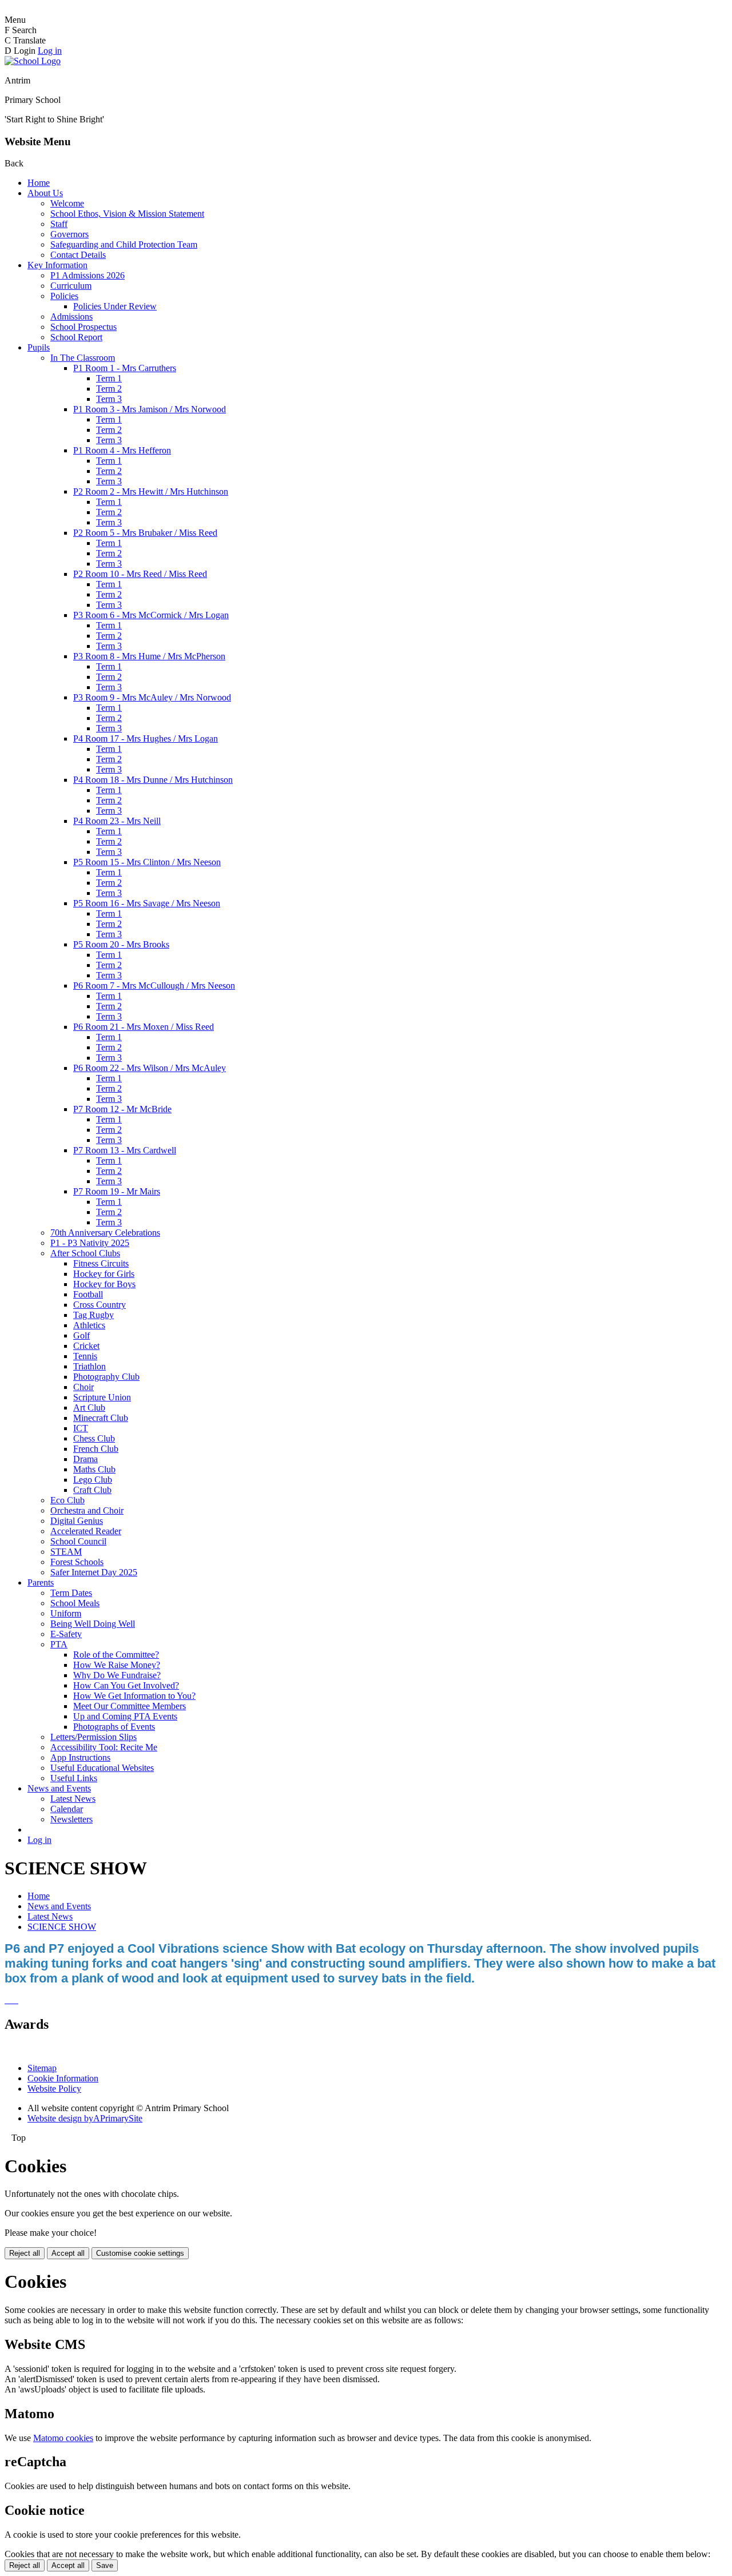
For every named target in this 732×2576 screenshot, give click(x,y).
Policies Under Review (115, 306)
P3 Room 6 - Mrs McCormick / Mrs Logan (151, 615)
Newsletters (71, 1819)
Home (39, 183)
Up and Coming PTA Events (125, 1716)
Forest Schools (77, 1562)
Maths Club (94, 1469)
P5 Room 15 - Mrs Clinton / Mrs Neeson (147, 862)
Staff (59, 224)
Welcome (67, 203)
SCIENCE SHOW (62, 1927)
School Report (76, 337)
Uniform (66, 1613)
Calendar (67, 1809)
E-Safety (66, 1634)
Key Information (57, 265)
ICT (81, 1428)
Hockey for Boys (104, 1284)
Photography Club (106, 1377)
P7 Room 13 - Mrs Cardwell (125, 1150)
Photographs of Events (114, 1727)
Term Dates (71, 1593)
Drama (85, 1459)
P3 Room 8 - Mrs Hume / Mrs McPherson (149, 656)
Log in (50, 51)
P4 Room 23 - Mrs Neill (117, 821)
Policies (64, 296)
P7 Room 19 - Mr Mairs (117, 1191)
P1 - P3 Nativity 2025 (90, 1243)
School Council (78, 1541)
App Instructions (80, 1757)
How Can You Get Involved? (126, 1685)
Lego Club (93, 1480)
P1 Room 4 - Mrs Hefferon (122, 450)
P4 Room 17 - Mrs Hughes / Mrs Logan (146, 738)
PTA (59, 1644)
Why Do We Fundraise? (117, 1675)
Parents (41, 1582)
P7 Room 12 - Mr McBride (122, 1109)
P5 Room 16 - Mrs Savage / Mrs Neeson (147, 903)
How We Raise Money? (117, 1665)
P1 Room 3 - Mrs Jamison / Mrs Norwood (150, 409)
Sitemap (42, 2068)
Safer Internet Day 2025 (94, 1572)
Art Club (89, 1408)
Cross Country (100, 1305)
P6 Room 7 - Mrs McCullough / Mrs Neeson (154, 986)
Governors (69, 234)
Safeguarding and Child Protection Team (124, 244)
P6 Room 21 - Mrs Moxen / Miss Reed (144, 1027)
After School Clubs (85, 1253)
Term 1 (109, 378)
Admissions (71, 316)
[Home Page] (33, 61)
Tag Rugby (94, 1315)
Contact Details (78, 255)
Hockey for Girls (104, 1274)
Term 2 (109, 389)
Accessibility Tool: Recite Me (104, 1747)
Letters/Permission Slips (94, 1737)
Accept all (68, 2253)
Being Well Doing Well (93, 1624)
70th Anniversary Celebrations (105, 1233)
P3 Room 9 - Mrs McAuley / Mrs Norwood (152, 697)
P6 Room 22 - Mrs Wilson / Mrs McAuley (150, 1068)
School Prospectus (83, 327)
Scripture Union (102, 1397)
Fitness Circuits (101, 1263)
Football (88, 1294)
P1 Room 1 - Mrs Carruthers (125, 368)
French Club (96, 1449)
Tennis (85, 1356)
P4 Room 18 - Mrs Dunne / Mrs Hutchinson (153, 780)
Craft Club (92, 1490)
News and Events (59, 1788)
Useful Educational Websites (102, 1768)
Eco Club (67, 1500)
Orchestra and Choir (87, 1510)
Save (105, 2565)
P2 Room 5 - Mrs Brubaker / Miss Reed (145, 533)
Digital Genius (77, 1521)
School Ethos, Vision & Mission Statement (127, 214)
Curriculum (71, 286)
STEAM (66, 1552)
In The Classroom (83, 358)
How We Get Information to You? (134, 1696)
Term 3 (109, 399)
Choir (83, 1387)
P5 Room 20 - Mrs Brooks (121, 944)
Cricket (86, 1346)
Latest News (73, 1799)
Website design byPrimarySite (85, 2118)
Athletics (89, 1325)
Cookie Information (63, 2078)
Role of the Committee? (116, 1655)
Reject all (25, 2253)
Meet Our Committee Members (130, 1706)
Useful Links (74, 1778)
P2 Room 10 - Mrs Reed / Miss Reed (140, 574)
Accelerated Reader (86, 1531)
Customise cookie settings (140, 2253)
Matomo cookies (63, 2438)
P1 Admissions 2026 (87, 275)
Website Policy (54, 2089)
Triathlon (89, 1366)
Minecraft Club (101, 1418)
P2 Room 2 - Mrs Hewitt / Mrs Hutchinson (151, 491)
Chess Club (94, 1438)
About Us (45, 193)
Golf (81, 1335)
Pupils (39, 347)
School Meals (75, 1603)
